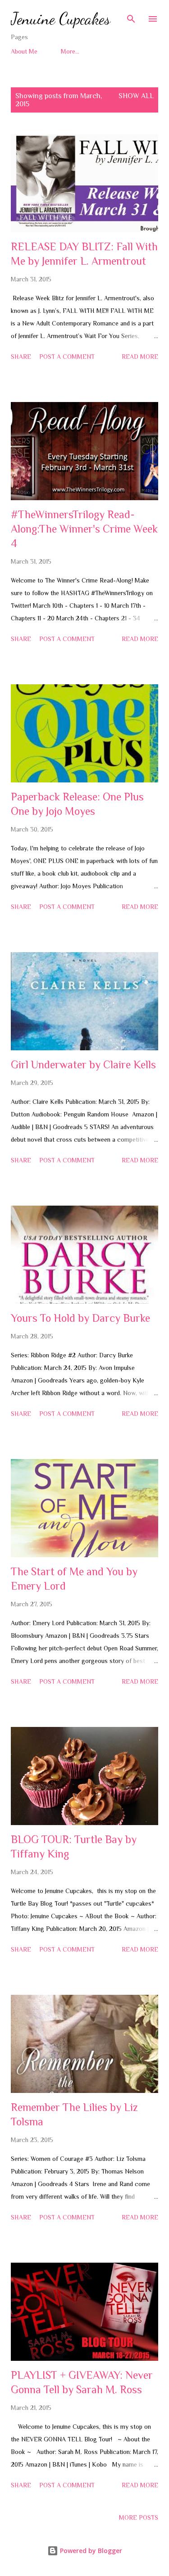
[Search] (131, 16)
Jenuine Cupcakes (61, 19)
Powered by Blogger (90, 2551)
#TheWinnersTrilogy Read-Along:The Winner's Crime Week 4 (84, 529)
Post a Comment (67, 357)
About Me (24, 51)
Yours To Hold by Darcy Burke (80, 1318)
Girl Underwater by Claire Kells (83, 1064)
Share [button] (21, 357)
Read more (140, 357)
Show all (136, 96)
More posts (139, 2517)
